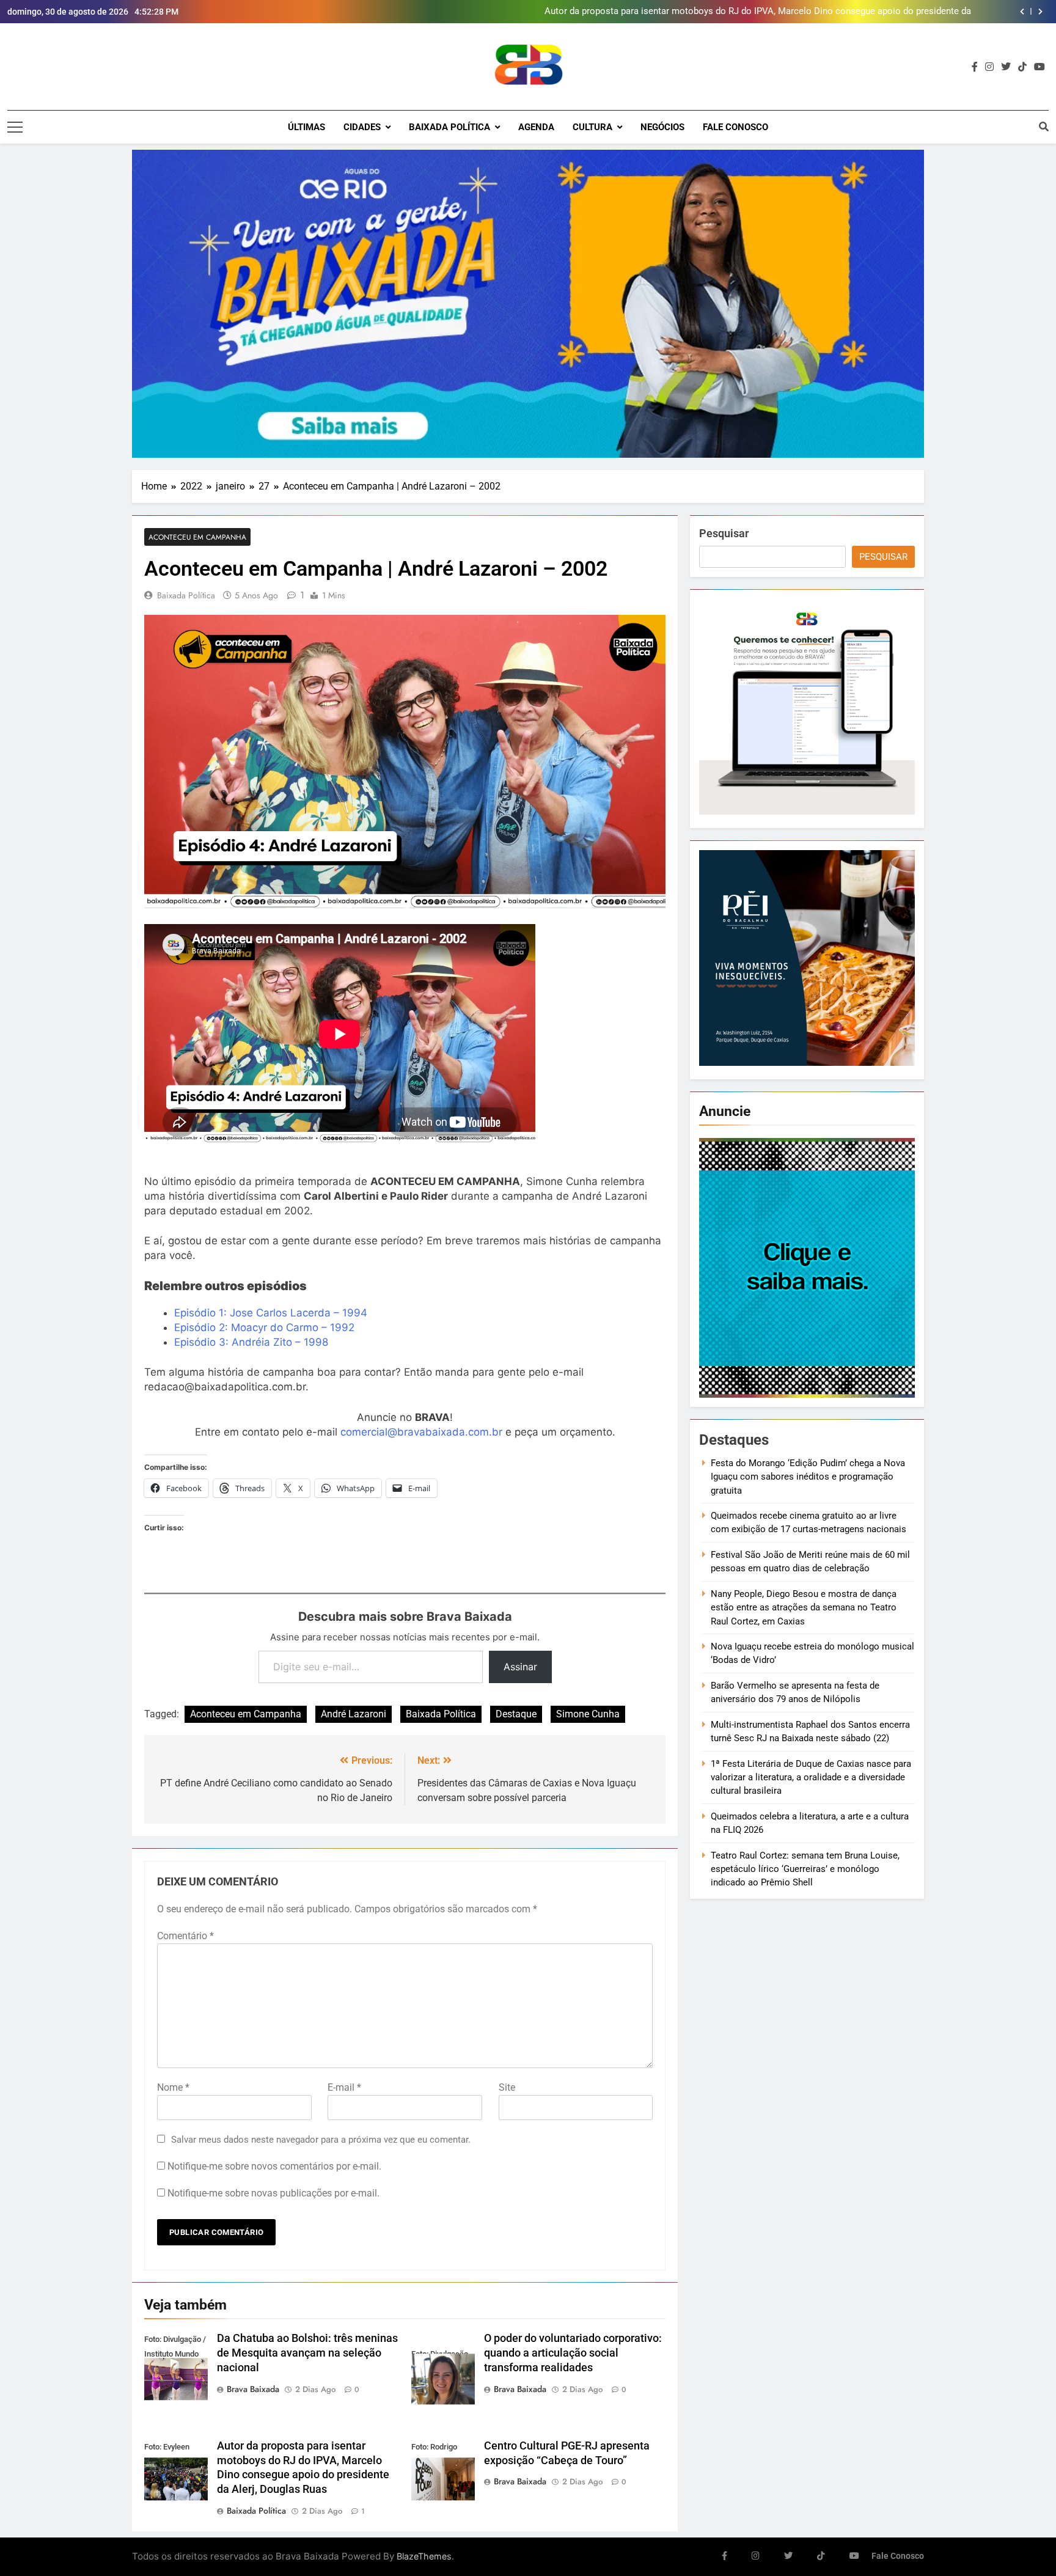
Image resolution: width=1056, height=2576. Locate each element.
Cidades (362, 127)
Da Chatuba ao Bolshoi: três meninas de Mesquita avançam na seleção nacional (307, 2353)
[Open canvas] (15, 127)
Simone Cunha (588, 1714)
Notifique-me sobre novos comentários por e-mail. (274, 2166)
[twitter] (1006, 67)
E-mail (344, 2087)
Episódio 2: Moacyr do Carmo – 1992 (264, 1327)
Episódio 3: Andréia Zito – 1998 (251, 1342)
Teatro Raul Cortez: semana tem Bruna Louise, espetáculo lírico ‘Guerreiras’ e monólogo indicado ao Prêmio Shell (805, 1869)
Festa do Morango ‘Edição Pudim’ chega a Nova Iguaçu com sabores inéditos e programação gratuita (808, 1477)
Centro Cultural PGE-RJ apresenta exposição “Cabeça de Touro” (842, 12)
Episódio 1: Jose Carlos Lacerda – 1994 (271, 1313)
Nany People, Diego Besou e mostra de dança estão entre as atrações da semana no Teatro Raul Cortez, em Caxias (804, 1608)
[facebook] (975, 67)
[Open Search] (1044, 127)
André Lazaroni (354, 1714)
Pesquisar (724, 533)
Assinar (520, 1667)
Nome (173, 2087)
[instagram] (989, 67)
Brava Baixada (253, 2389)
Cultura (592, 127)
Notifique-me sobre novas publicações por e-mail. (273, 2193)
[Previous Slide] (1022, 12)
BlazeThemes (424, 2556)
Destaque (516, 1714)
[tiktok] (1022, 67)
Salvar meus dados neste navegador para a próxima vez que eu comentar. (321, 2140)
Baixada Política (449, 127)
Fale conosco (735, 127)
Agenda (536, 127)
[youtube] (1039, 67)
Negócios (662, 127)
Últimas (306, 127)
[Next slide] (1040, 12)
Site (507, 2087)
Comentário (185, 1936)
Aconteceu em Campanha (197, 537)
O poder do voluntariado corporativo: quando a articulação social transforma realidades (573, 2353)
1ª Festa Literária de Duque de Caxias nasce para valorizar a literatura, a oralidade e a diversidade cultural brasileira (811, 1778)
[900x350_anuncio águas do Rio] (528, 304)
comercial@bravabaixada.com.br (421, 1432)
